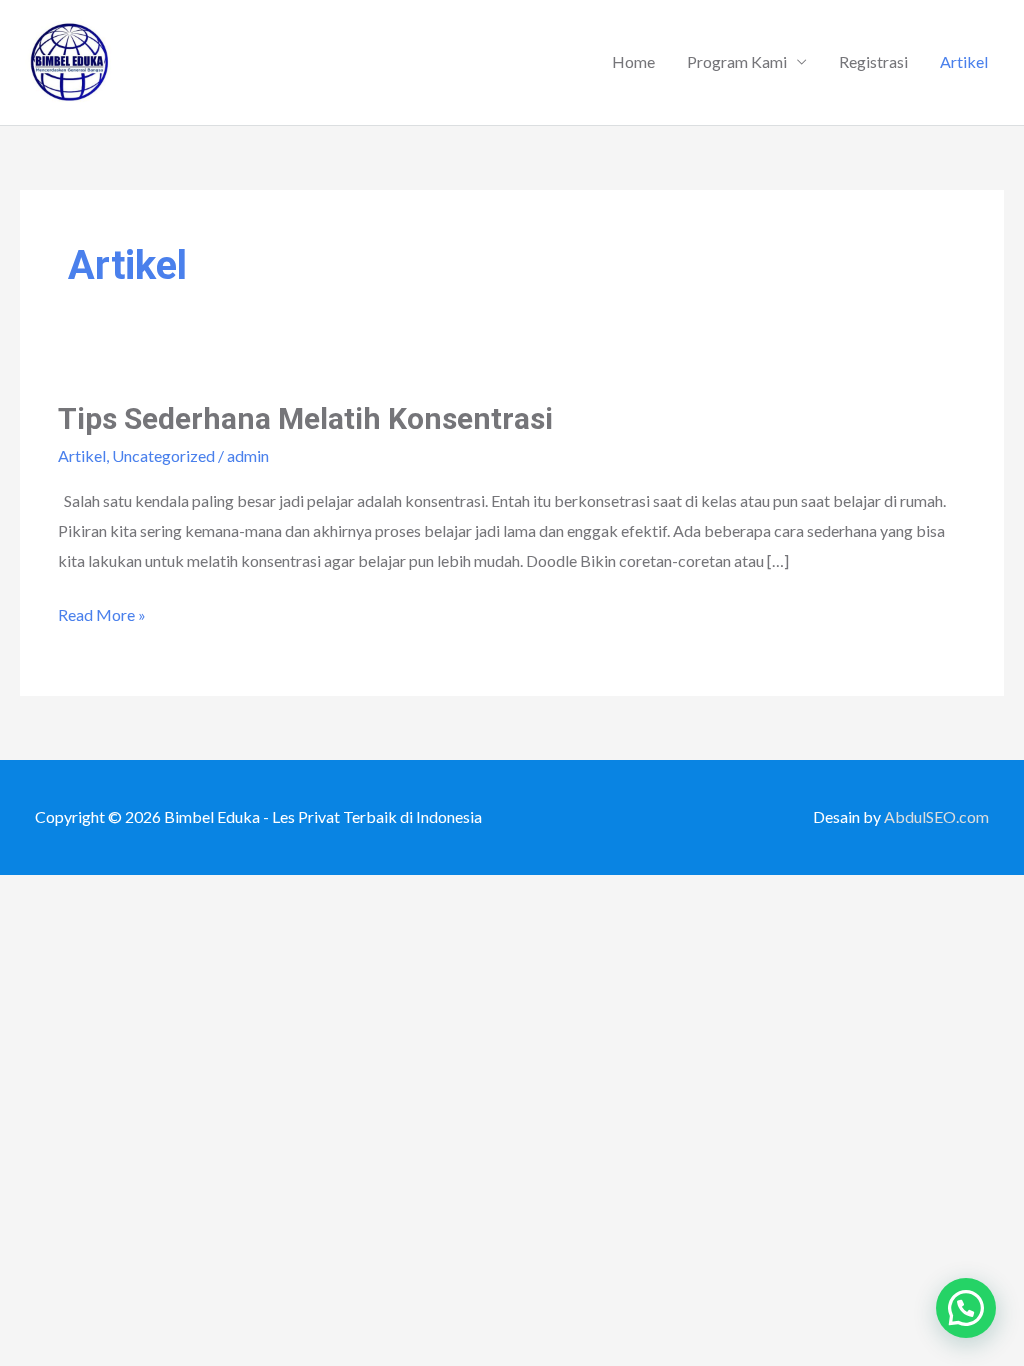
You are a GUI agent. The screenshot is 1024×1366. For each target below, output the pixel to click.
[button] (966, 1308)
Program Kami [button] (737, 61)
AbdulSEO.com (936, 816)
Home (633, 61)
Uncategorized (163, 455)
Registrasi (873, 61)
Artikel (964, 61)
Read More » (102, 612)
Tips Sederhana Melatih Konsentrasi (305, 418)
